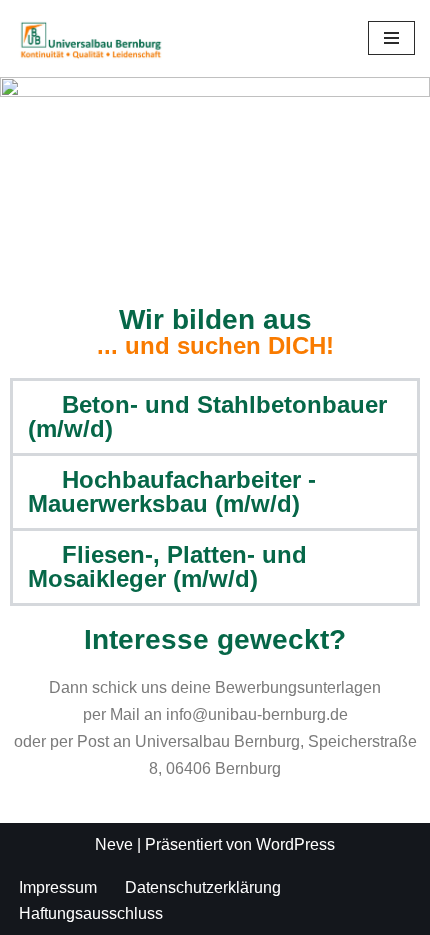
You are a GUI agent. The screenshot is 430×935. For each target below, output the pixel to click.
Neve (114, 844)
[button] (215, 417)
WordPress (295, 844)
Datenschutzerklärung (203, 887)
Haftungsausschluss (91, 913)
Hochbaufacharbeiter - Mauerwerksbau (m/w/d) (172, 491)
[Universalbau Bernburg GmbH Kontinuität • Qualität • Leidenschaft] (92, 38)
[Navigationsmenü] (391, 38)
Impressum (58, 887)
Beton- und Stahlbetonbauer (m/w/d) (207, 416)
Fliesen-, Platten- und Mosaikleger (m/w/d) (167, 566)
